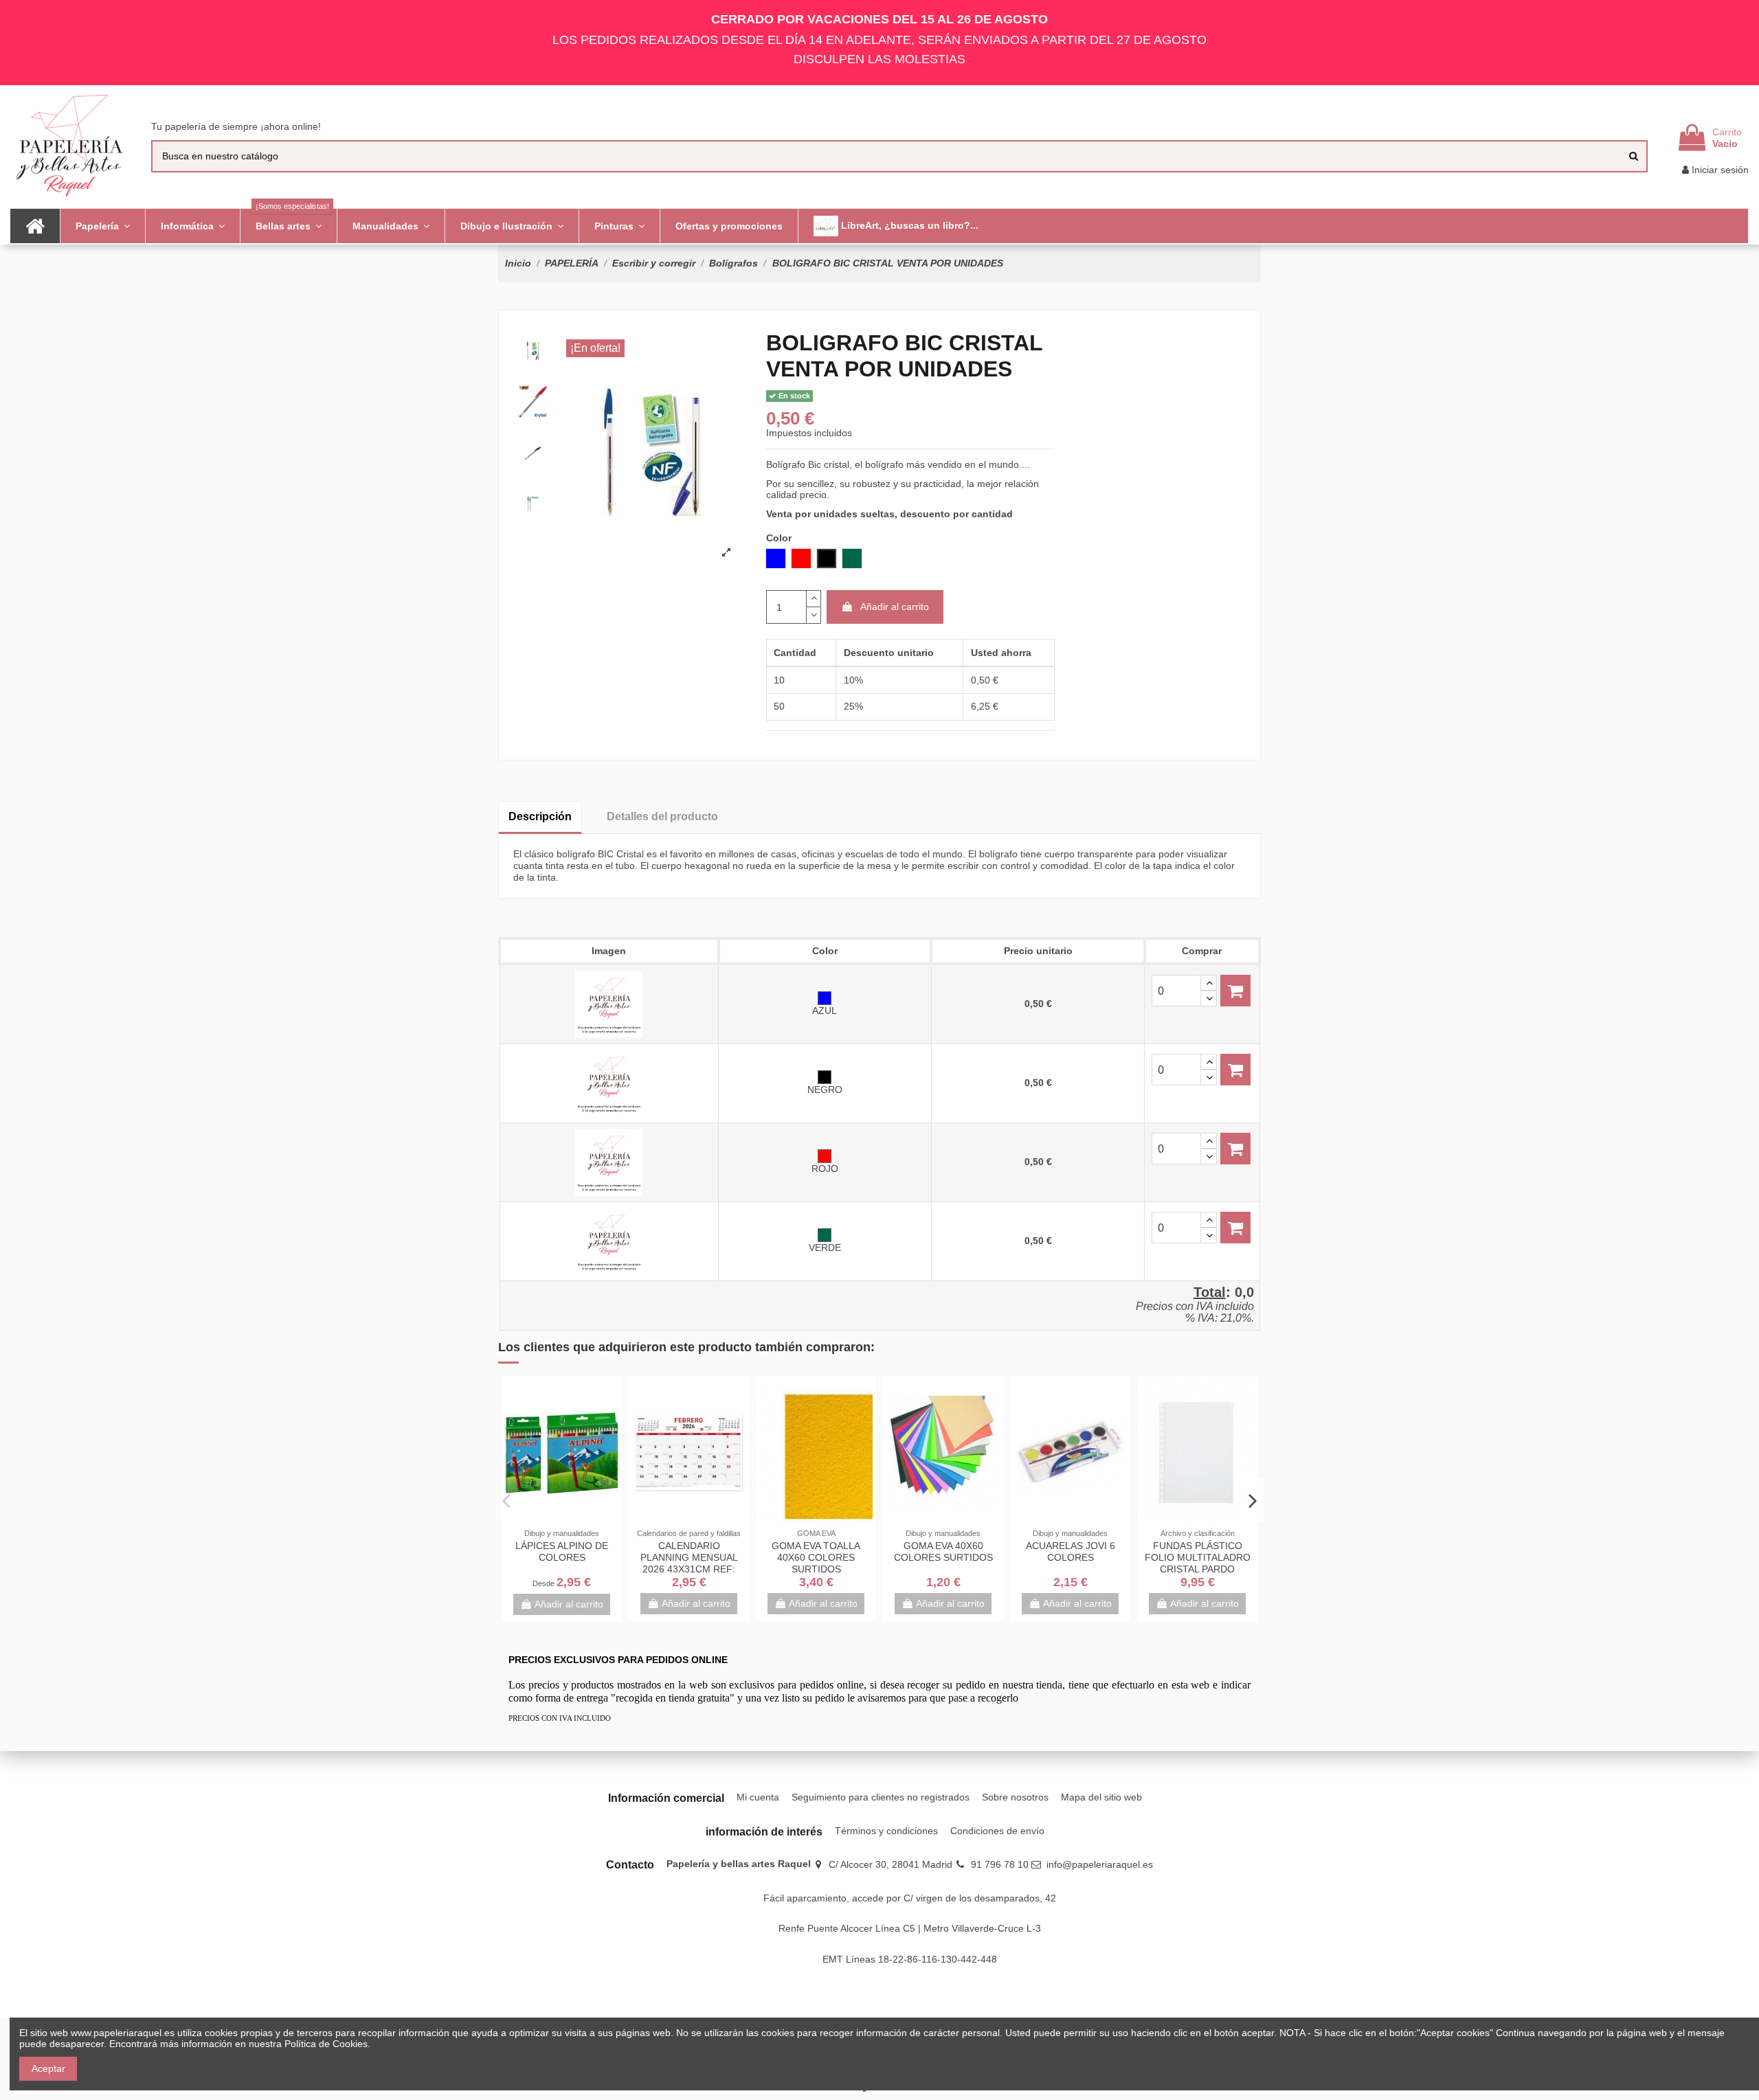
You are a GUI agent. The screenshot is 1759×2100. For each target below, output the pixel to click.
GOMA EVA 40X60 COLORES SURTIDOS (943, 1551)
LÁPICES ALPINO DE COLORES (562, 1551)
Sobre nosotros (1015, 1797)
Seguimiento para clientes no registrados (881, 1797)
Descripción (540, 816)
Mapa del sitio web (1101, 1797)
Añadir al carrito (895, 607)
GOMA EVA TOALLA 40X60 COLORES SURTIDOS (816, 1557)
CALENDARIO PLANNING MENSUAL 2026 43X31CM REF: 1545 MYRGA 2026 (689, 1563)
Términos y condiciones (886, 1831)
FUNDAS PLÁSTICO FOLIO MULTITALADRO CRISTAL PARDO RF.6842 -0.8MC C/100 (1198, 1563)
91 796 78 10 (1000, 1864)
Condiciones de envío (997, 1831)
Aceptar (48, 2068)
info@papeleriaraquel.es (1100, 1864)
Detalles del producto (662, 816)
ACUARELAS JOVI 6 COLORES (1071, 1551)
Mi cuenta (758, 1797)
